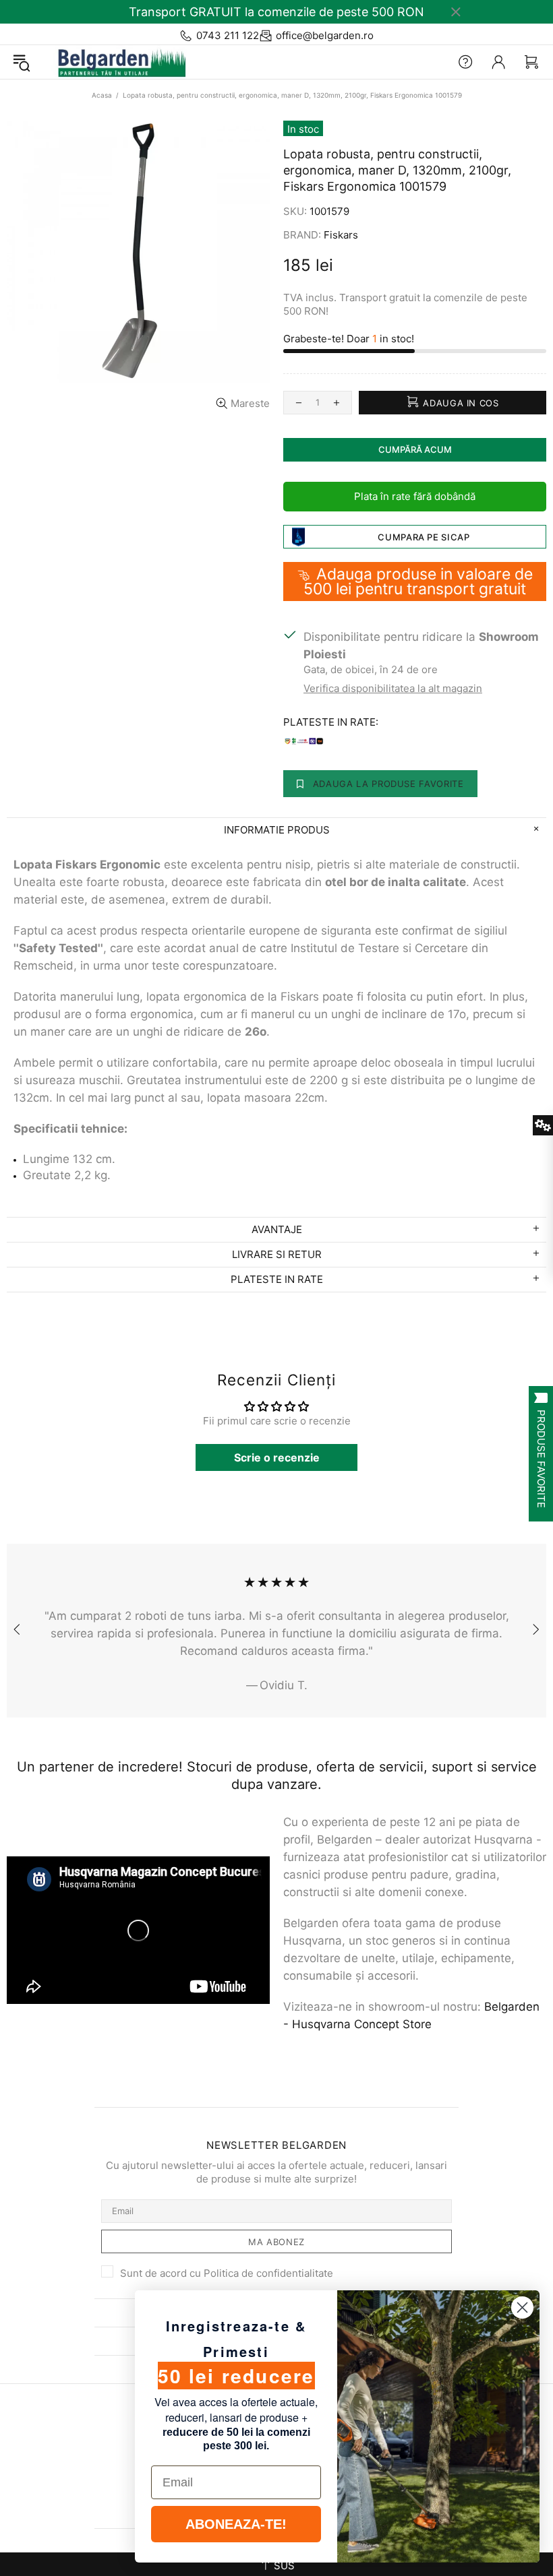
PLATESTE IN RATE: (331, 722)
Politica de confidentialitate (268, 2273)
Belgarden (117, 62)
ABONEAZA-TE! (236, 2524)
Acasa (102, 95)
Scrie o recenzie (277, 1457)
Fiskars (341, 235)
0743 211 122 (228, 35)
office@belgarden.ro (325, 35)
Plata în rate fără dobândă (415, 496)
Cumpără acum (415, 449)
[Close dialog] (522, 2307)
